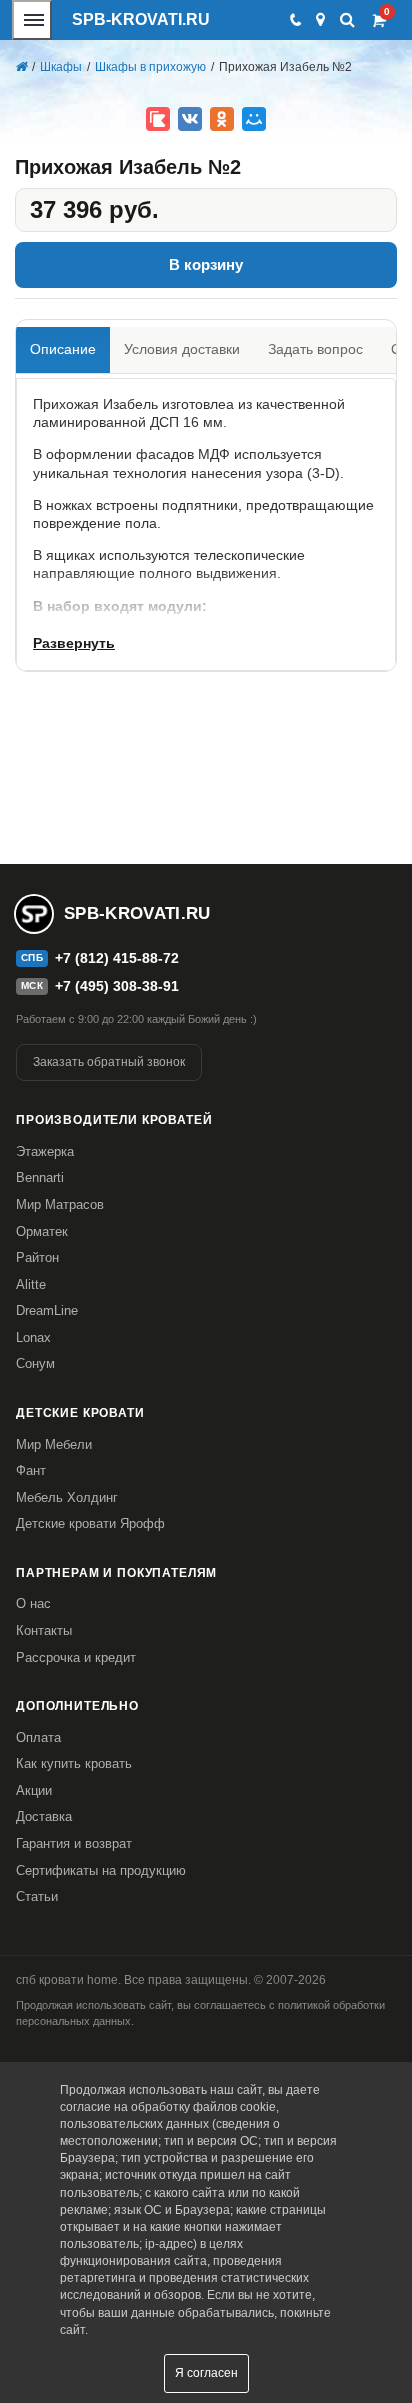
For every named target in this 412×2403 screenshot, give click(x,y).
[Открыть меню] (32, 20)
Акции (34, 1790)
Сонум (35, 1363)
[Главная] (21, 67)
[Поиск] (347, 19)
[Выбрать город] (320, 20)
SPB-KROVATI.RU (141, 19)
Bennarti (40, 1177)
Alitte (31, 1284)
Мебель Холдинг (67, 1497)
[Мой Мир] (254, 119)
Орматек (42, 1231)
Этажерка (45, 1151)
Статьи (37, 1896)
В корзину (206, 264)
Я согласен (206, 2373)
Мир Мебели (54, 1444)
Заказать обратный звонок (109, 1062)
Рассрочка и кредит (76, 1657)
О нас (33, 1603)
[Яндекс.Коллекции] (158, 119)
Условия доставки (182, 349)
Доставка (44, 1816)
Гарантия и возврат (74, 1843)
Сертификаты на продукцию (101, 1870)
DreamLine (47, 1310)
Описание (63, 349)
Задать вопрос (315, 349)
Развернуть (74, 643)
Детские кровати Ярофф (90, 1523)
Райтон (37, 1257)
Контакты (44, 1630)
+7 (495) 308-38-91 (117, 986)
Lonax (33, 1337)
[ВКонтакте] (190, 119)
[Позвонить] (294, 20)
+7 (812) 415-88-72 (117, 958)
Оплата (38, 1737)
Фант (31, 1470)
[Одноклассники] (222, 119)
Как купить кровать (74, 1763)
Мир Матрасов (60, 1204)
